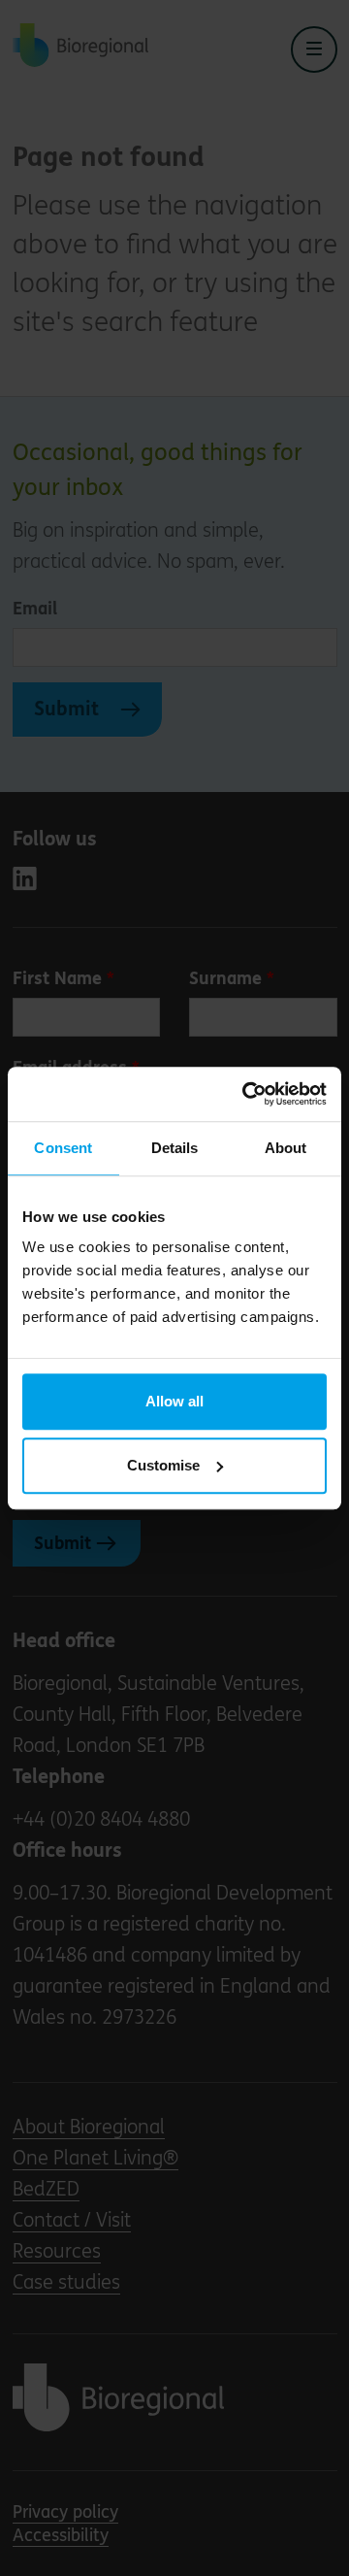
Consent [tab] (63, 1148)
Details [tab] (175, 1148)
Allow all (174, 1401)
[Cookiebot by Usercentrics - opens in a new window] (246, 1094)
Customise (163, 1465)
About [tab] (286, 1148)
